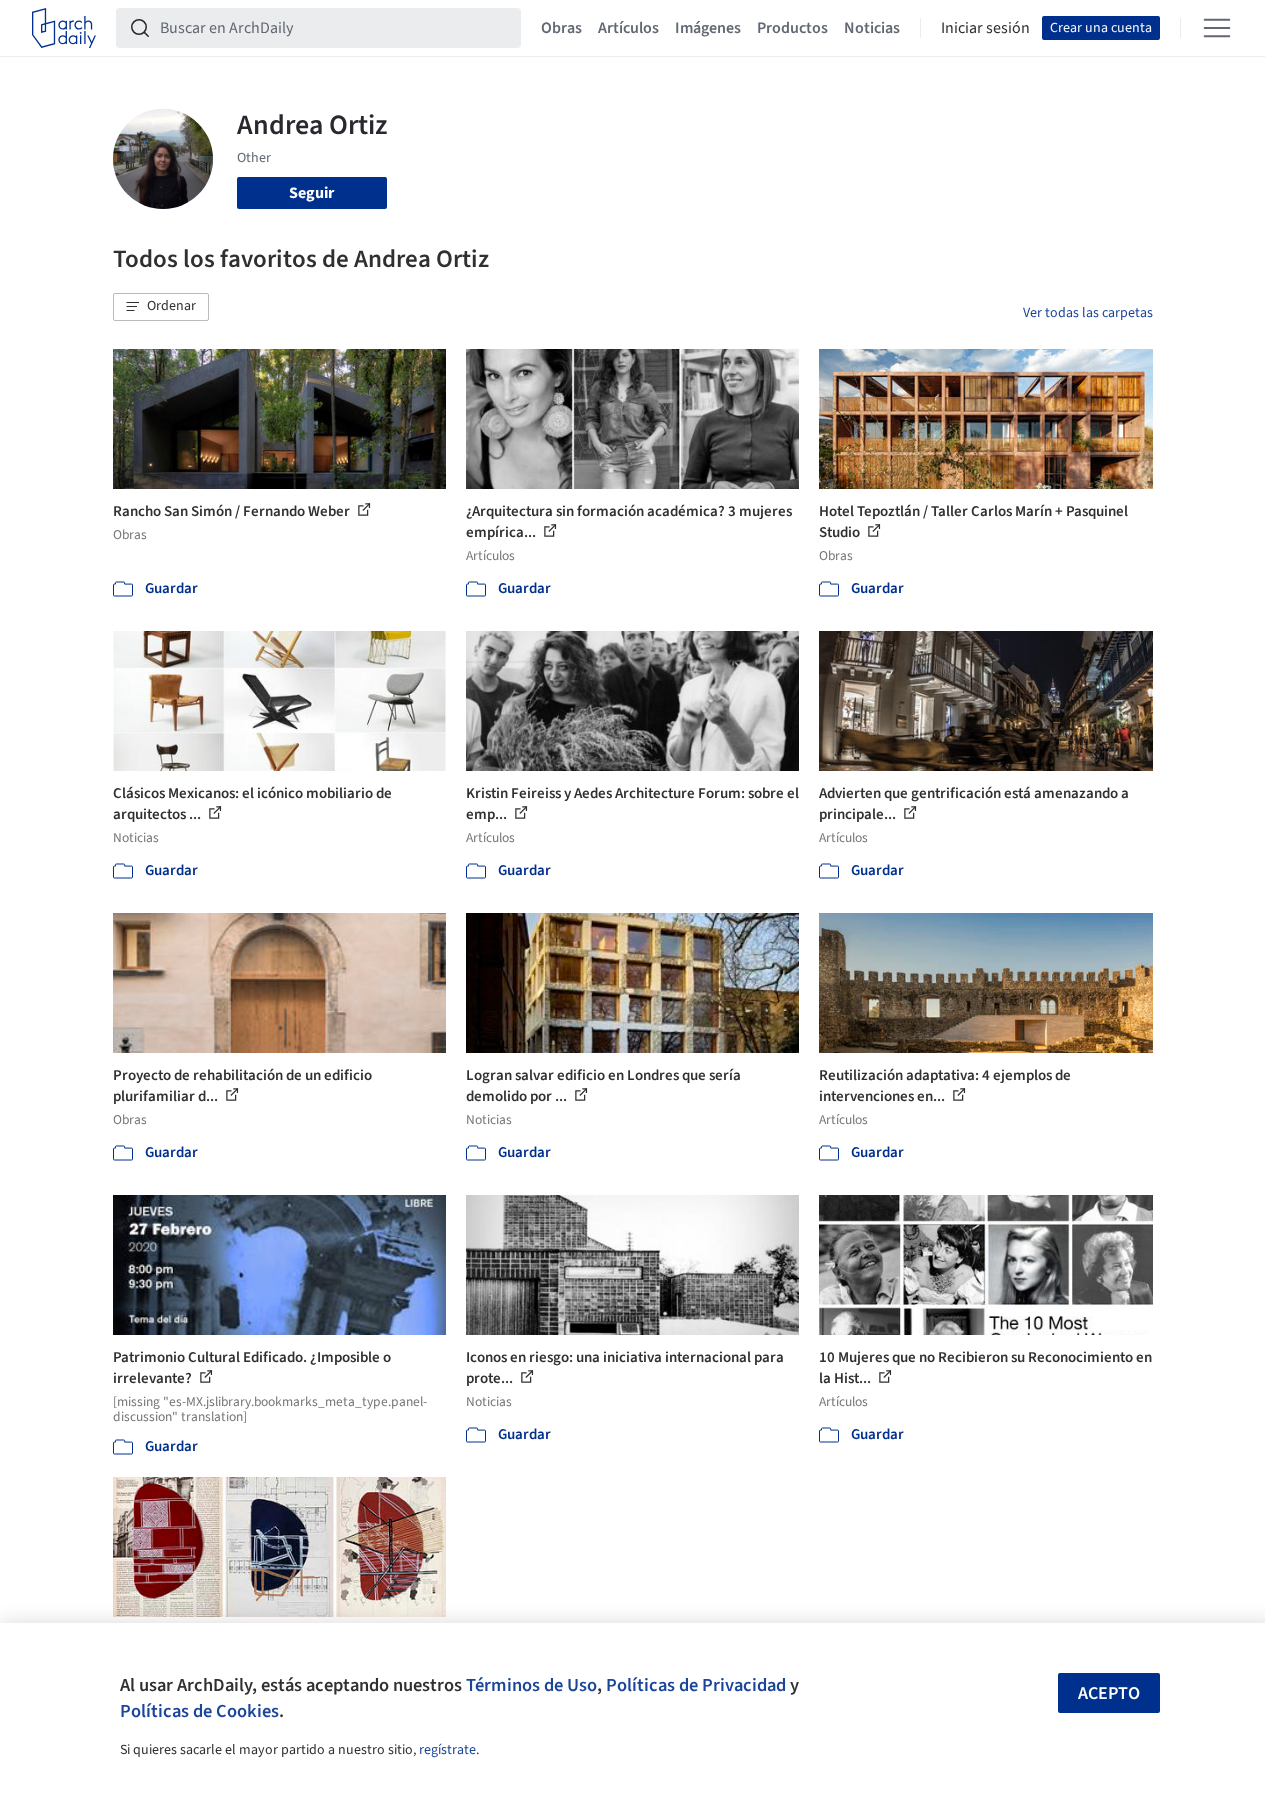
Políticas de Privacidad (696, 1685)
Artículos (628, 28)
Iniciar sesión (985, 28)
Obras (561, 28)
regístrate (447, 1750)
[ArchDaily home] (64, 28)
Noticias (872, 28)
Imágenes (708, 28)
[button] (161, 307)
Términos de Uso (531, 1685)
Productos (792, 28)
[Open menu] (1217, 28)
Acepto (1109, 1693)
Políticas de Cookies (199, 1711)
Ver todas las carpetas (1088, 313)
